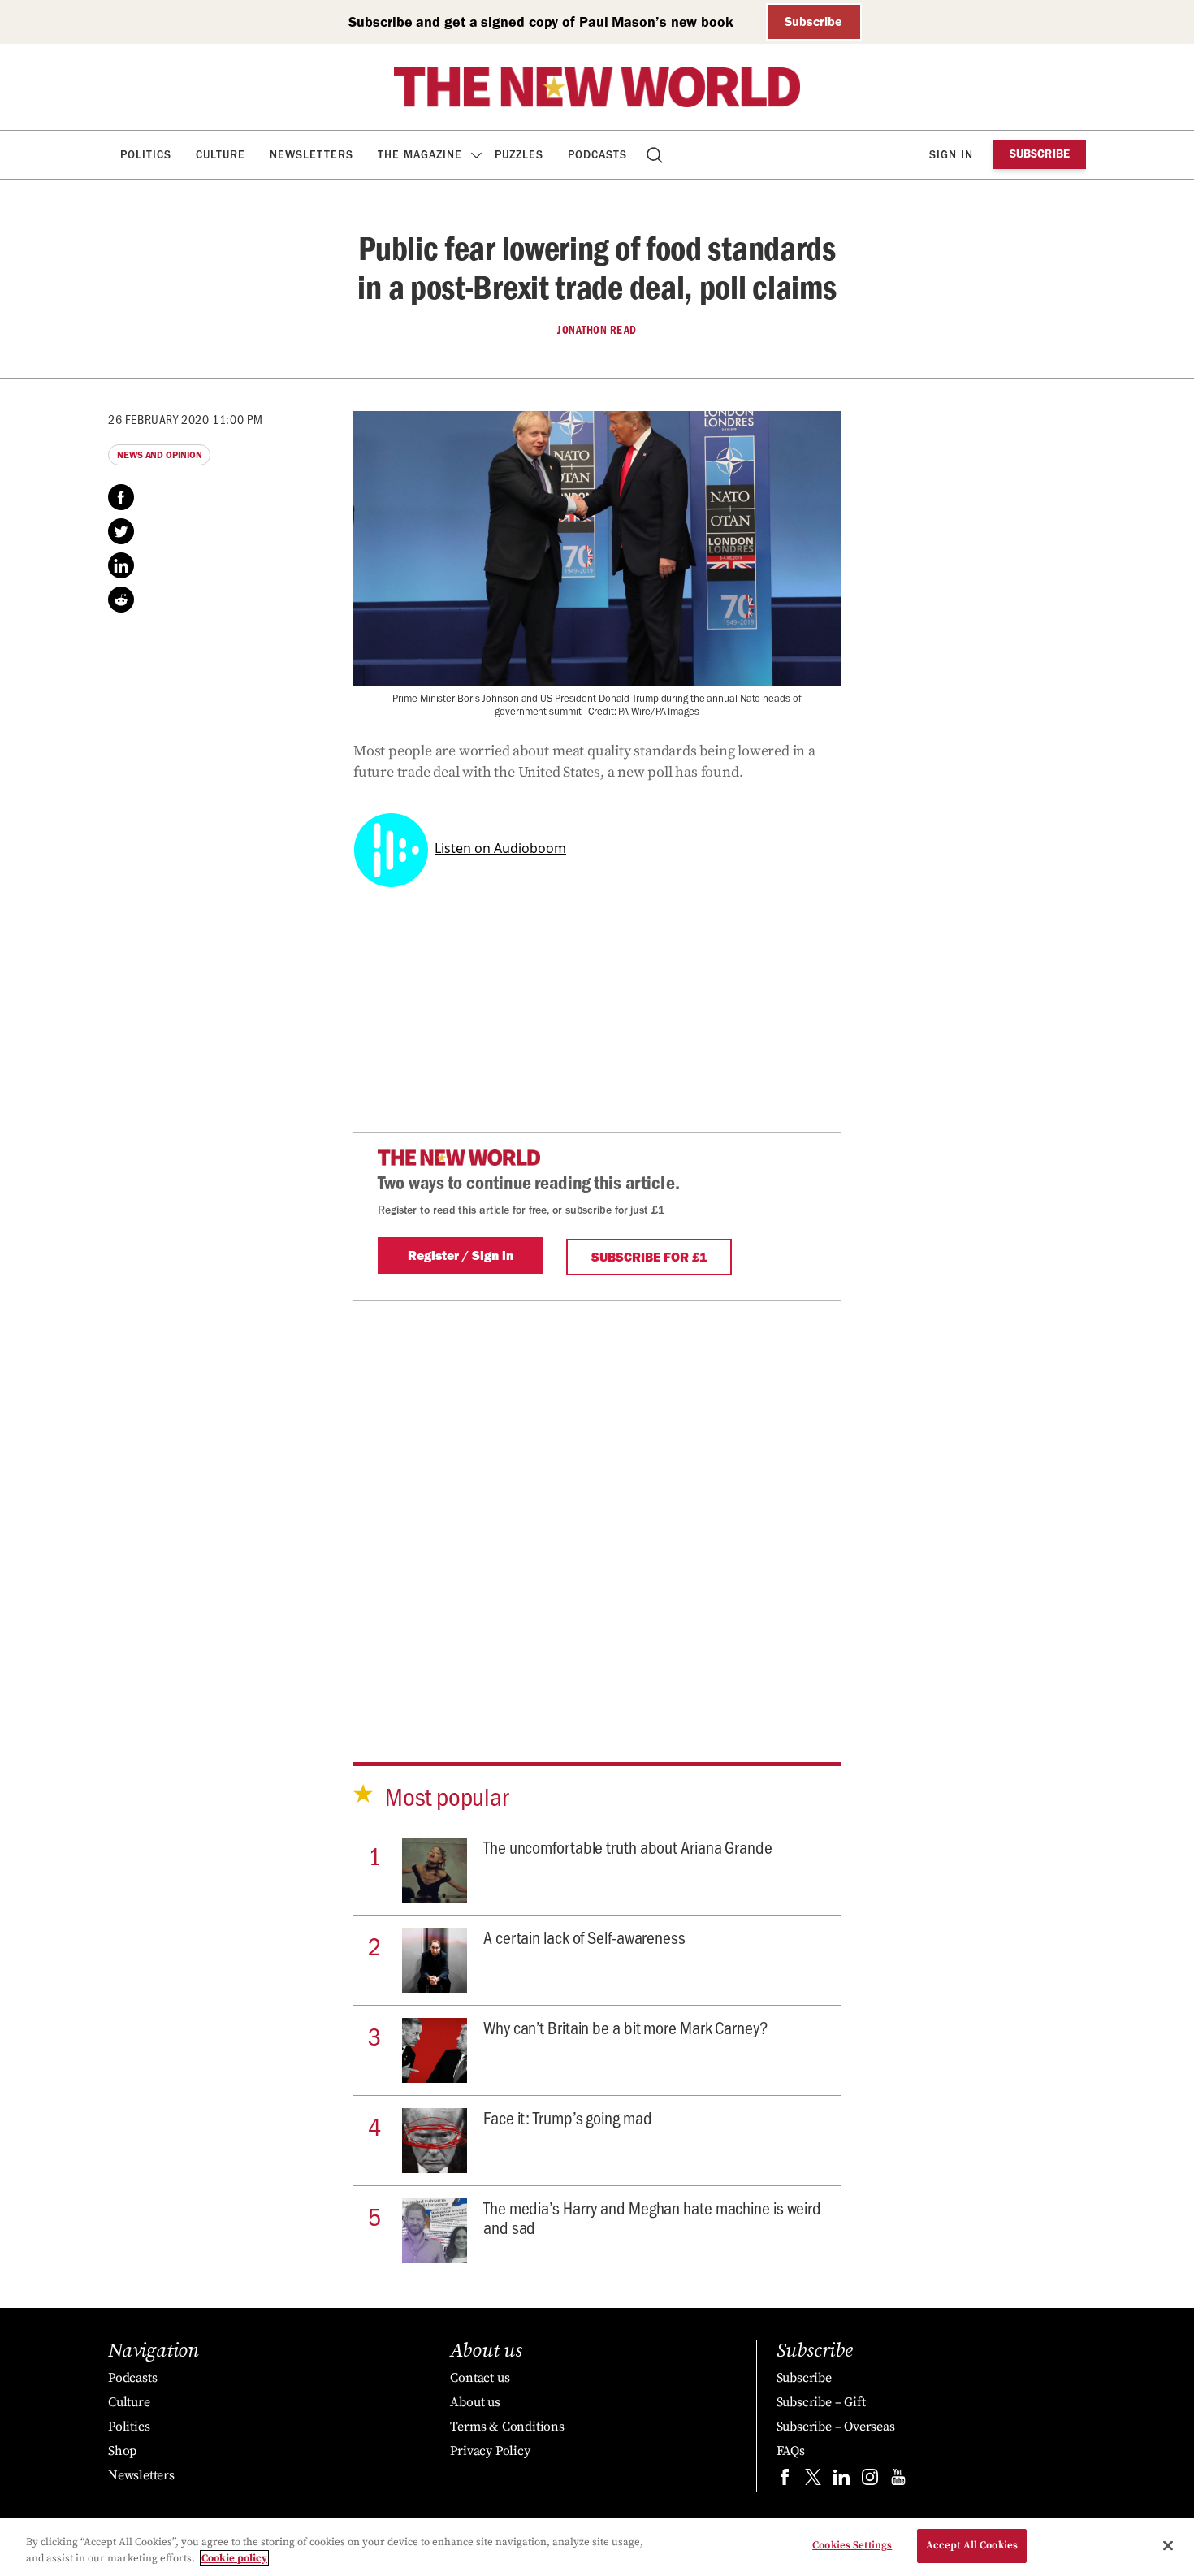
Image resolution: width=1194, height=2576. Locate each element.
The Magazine (420, 155)
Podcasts (597, 155)
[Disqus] (597, 1504)
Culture (221, 155)
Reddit (121, 600)
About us (475, 2402)
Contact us (480, 2378)
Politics (146, 155)
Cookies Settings (852, 2545)
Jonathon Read (597, 330)
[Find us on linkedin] (841, 2481)
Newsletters (311, 155)
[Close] (1168, 2545)
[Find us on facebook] (785, 2481)
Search (656, 155)
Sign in (951, 155)
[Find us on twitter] (813, 2481)
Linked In (121, 565)
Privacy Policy (490, 2451)
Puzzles (519, 155)
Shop (122, 2451)
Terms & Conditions (507, 2427)
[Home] (597, 87)
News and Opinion (159, 455)
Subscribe (813, 22)
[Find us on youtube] (898, 2481)
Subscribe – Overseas (836, 2427)
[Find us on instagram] (870, 2481)
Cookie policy (234, 2558)
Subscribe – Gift (821, 2402)
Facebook (121, 497)
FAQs (791, 2451)
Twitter (121, 531)
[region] (597, 2547)
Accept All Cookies (972, 2545)
